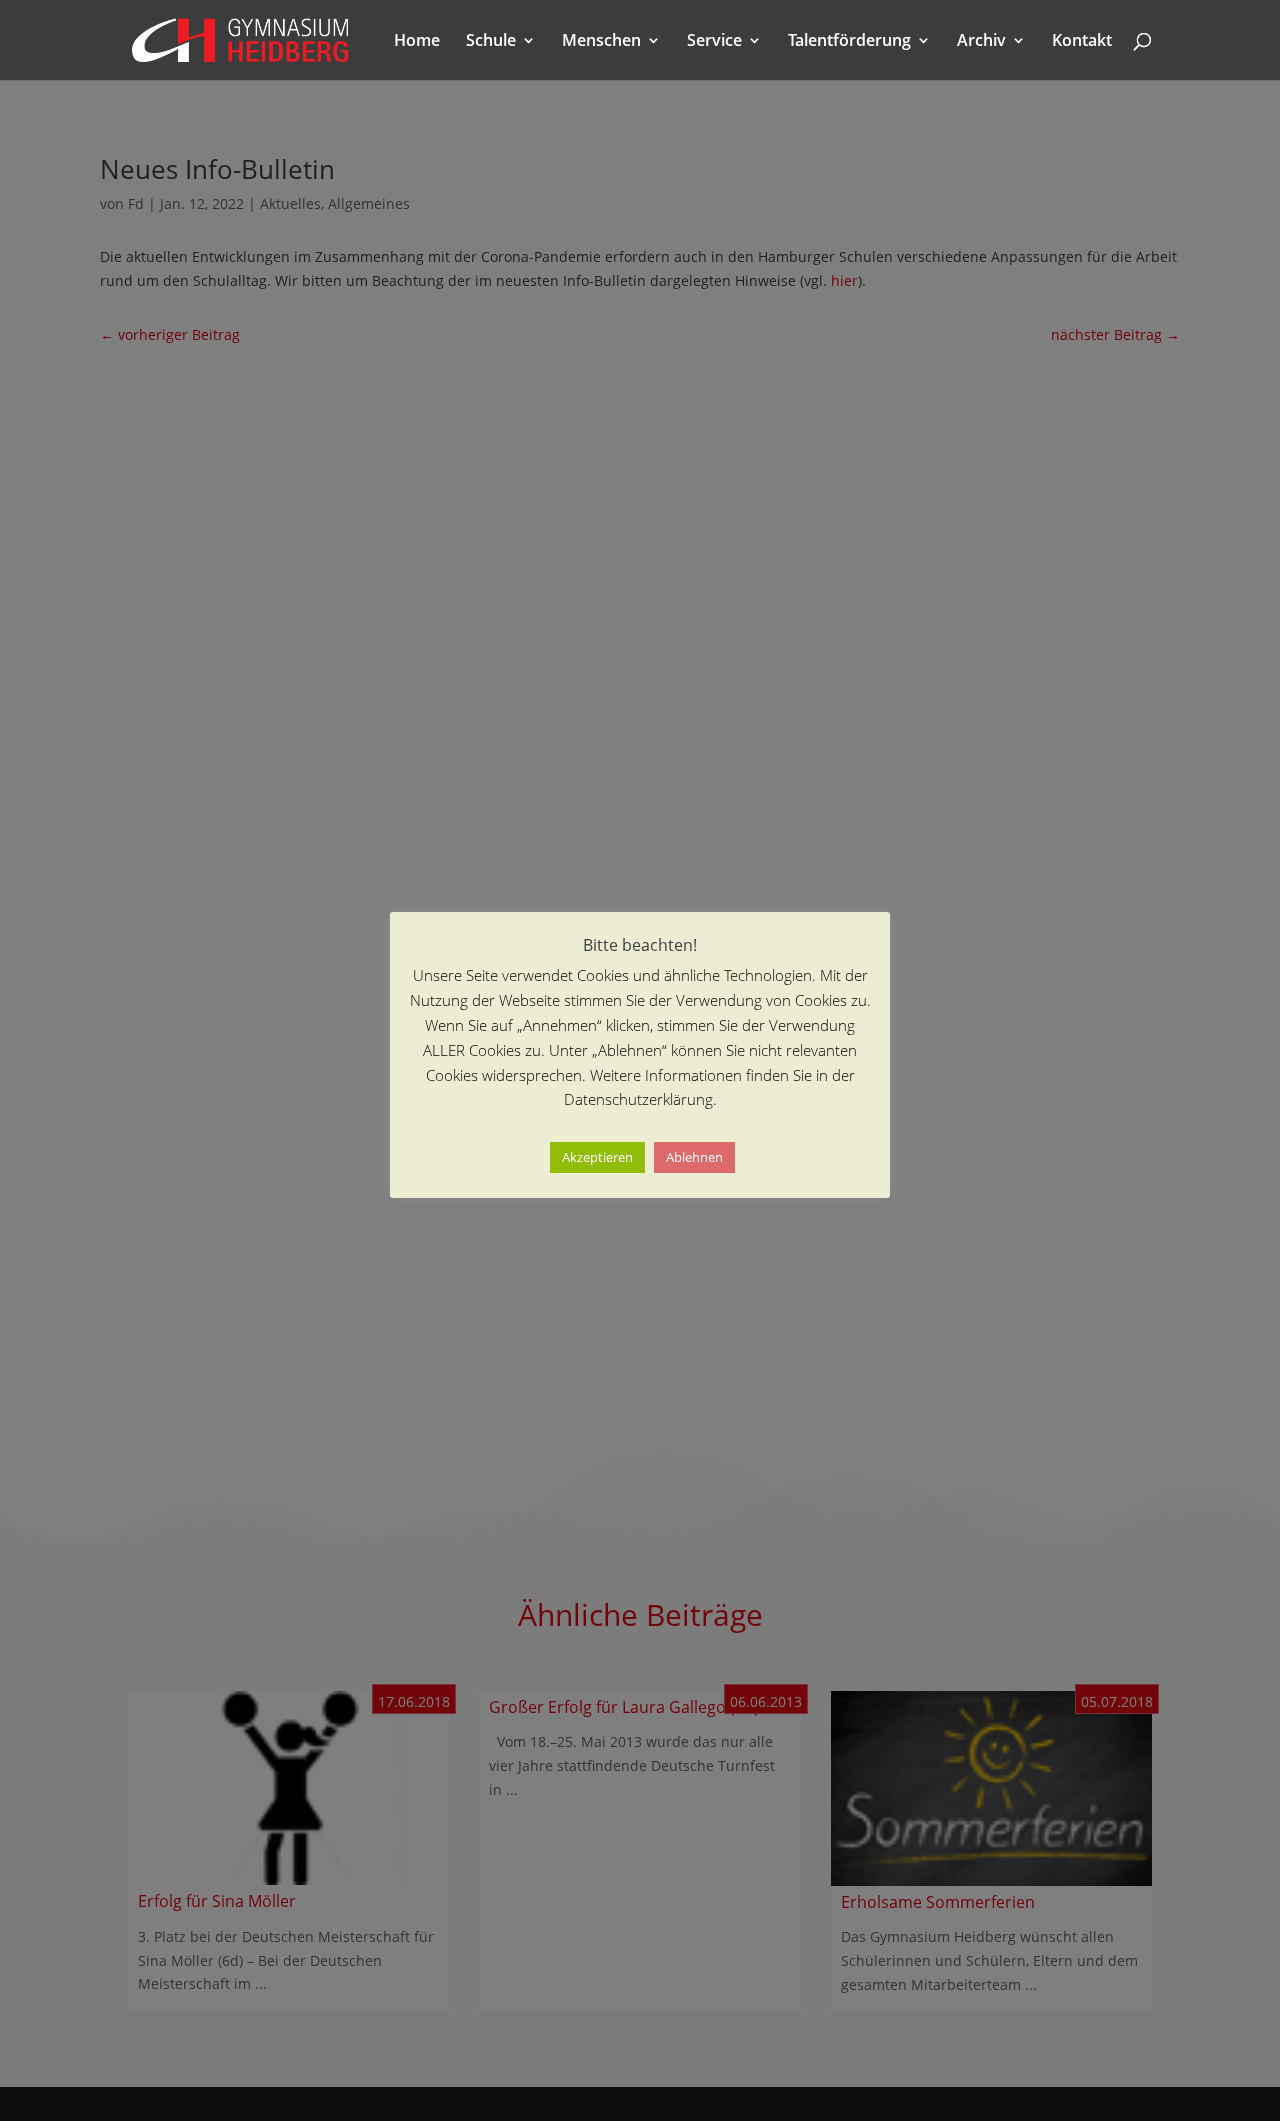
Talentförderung (849, 42)
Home (417, 42)
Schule (491, 42)
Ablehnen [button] (694, 1158)
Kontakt (1082, 42)
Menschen (601, 42)
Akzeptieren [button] (597, 1158)
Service (714, 42)
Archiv (981, 42)
